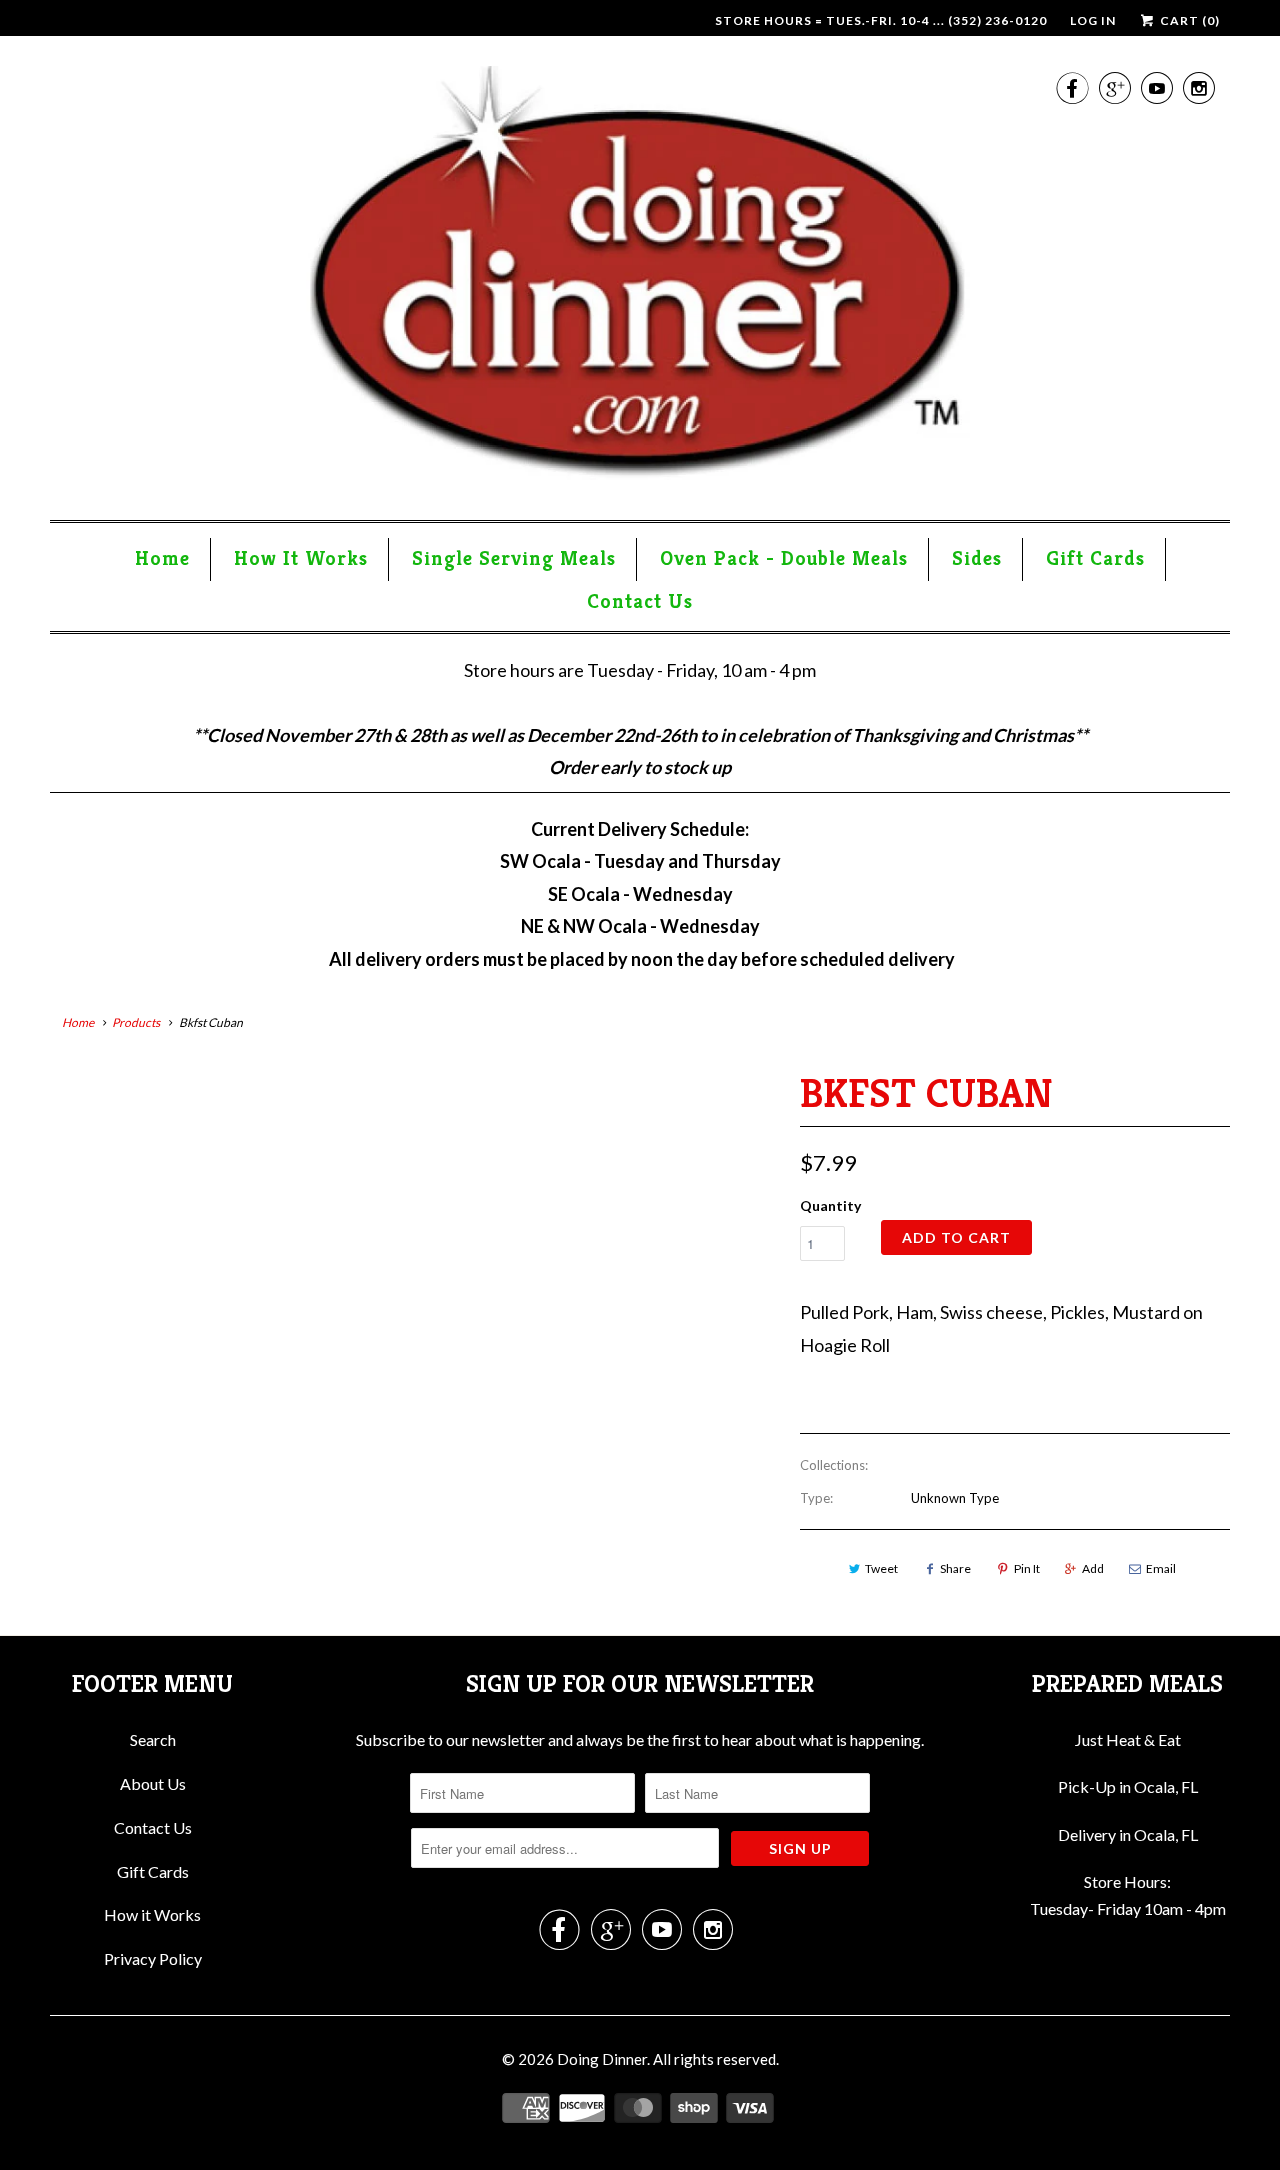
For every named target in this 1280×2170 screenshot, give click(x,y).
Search (153, 1739)
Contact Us (640, 601)
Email (1161, 1568)
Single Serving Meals (514, 558)
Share (955, 1568)
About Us (153, 1783)
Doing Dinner (602, 2059)
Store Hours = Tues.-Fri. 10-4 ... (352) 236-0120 (881, 20)
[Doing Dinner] (640, 283)
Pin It (1027, 1568)
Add (1093, 1568)
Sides (977, 558)
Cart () (1188, 20)
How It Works (301, 558)
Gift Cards (1095, 558)
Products (136, 1022)
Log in (1093, 20)
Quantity (830, 1205)
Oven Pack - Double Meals (784, 558)
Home (162, 558)
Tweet (881, 1568)
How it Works (152, 1914)
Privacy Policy (153, 1958)
